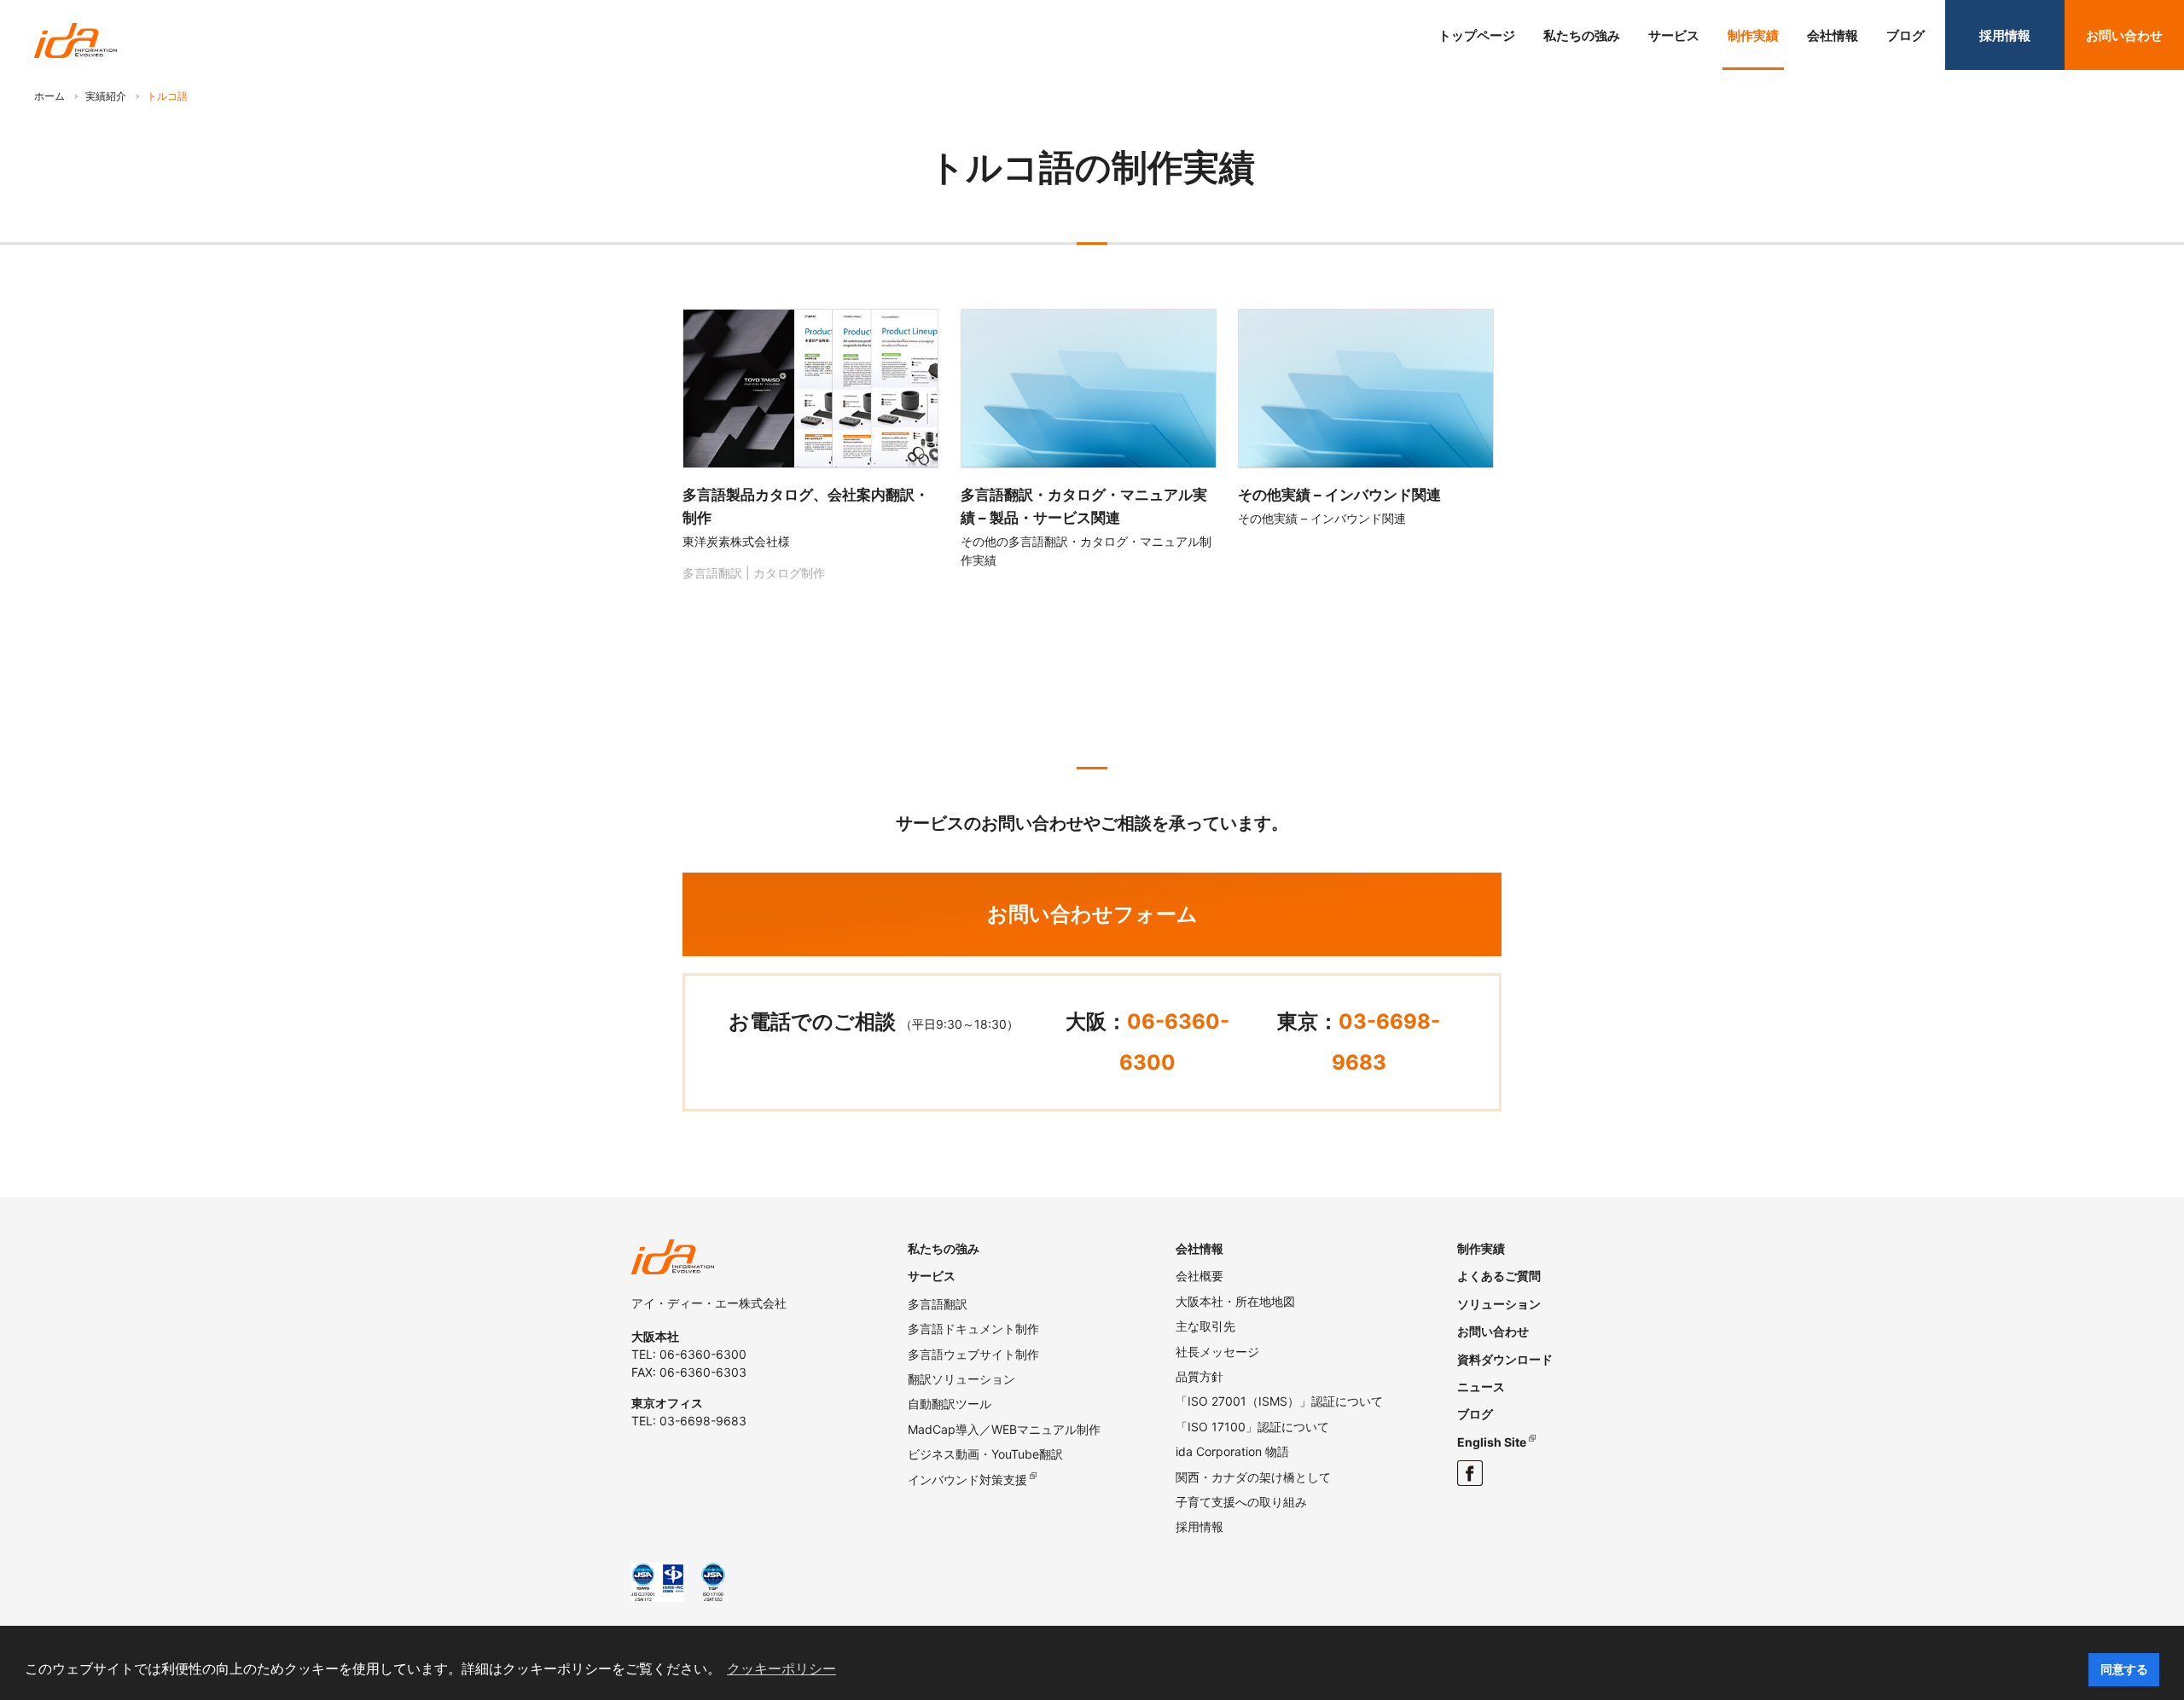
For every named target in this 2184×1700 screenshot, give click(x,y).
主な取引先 (1205, 1326)
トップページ (1477, 35)
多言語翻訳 (938, 1304)
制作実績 (1753, 35)
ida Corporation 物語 (1232, 1451)
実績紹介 (106, 96)
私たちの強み (1582, 35)
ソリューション (1499, 1304)
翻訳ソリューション (961, 1379)
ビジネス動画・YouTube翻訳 (985, 1454)
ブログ (1905, 35)
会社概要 (1199, 1276)
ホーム (49, 96)
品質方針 (1199, 1376)
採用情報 (2005, 35)
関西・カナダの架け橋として (1253, 1477)
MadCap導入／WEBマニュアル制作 (1004, 1429)
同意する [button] (2124, 1669)
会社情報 (1833, 35)
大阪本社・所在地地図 (1235, 1301)
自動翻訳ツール (950, 1404)
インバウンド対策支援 (967, 1480)
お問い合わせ (2124, 35)
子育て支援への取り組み (1241, 1502)
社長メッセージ (1217, 1352)
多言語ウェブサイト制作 (973, 1354)
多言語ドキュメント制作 (973, 1329)
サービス (1674, 35)
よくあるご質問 (1499, 1276)
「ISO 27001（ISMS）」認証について (1279, 1401)
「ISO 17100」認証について (1252, 1427)
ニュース (1481, 1387)
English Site (1492, 1442)
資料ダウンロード (1505, 1359)
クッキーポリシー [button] (781, 1669)
